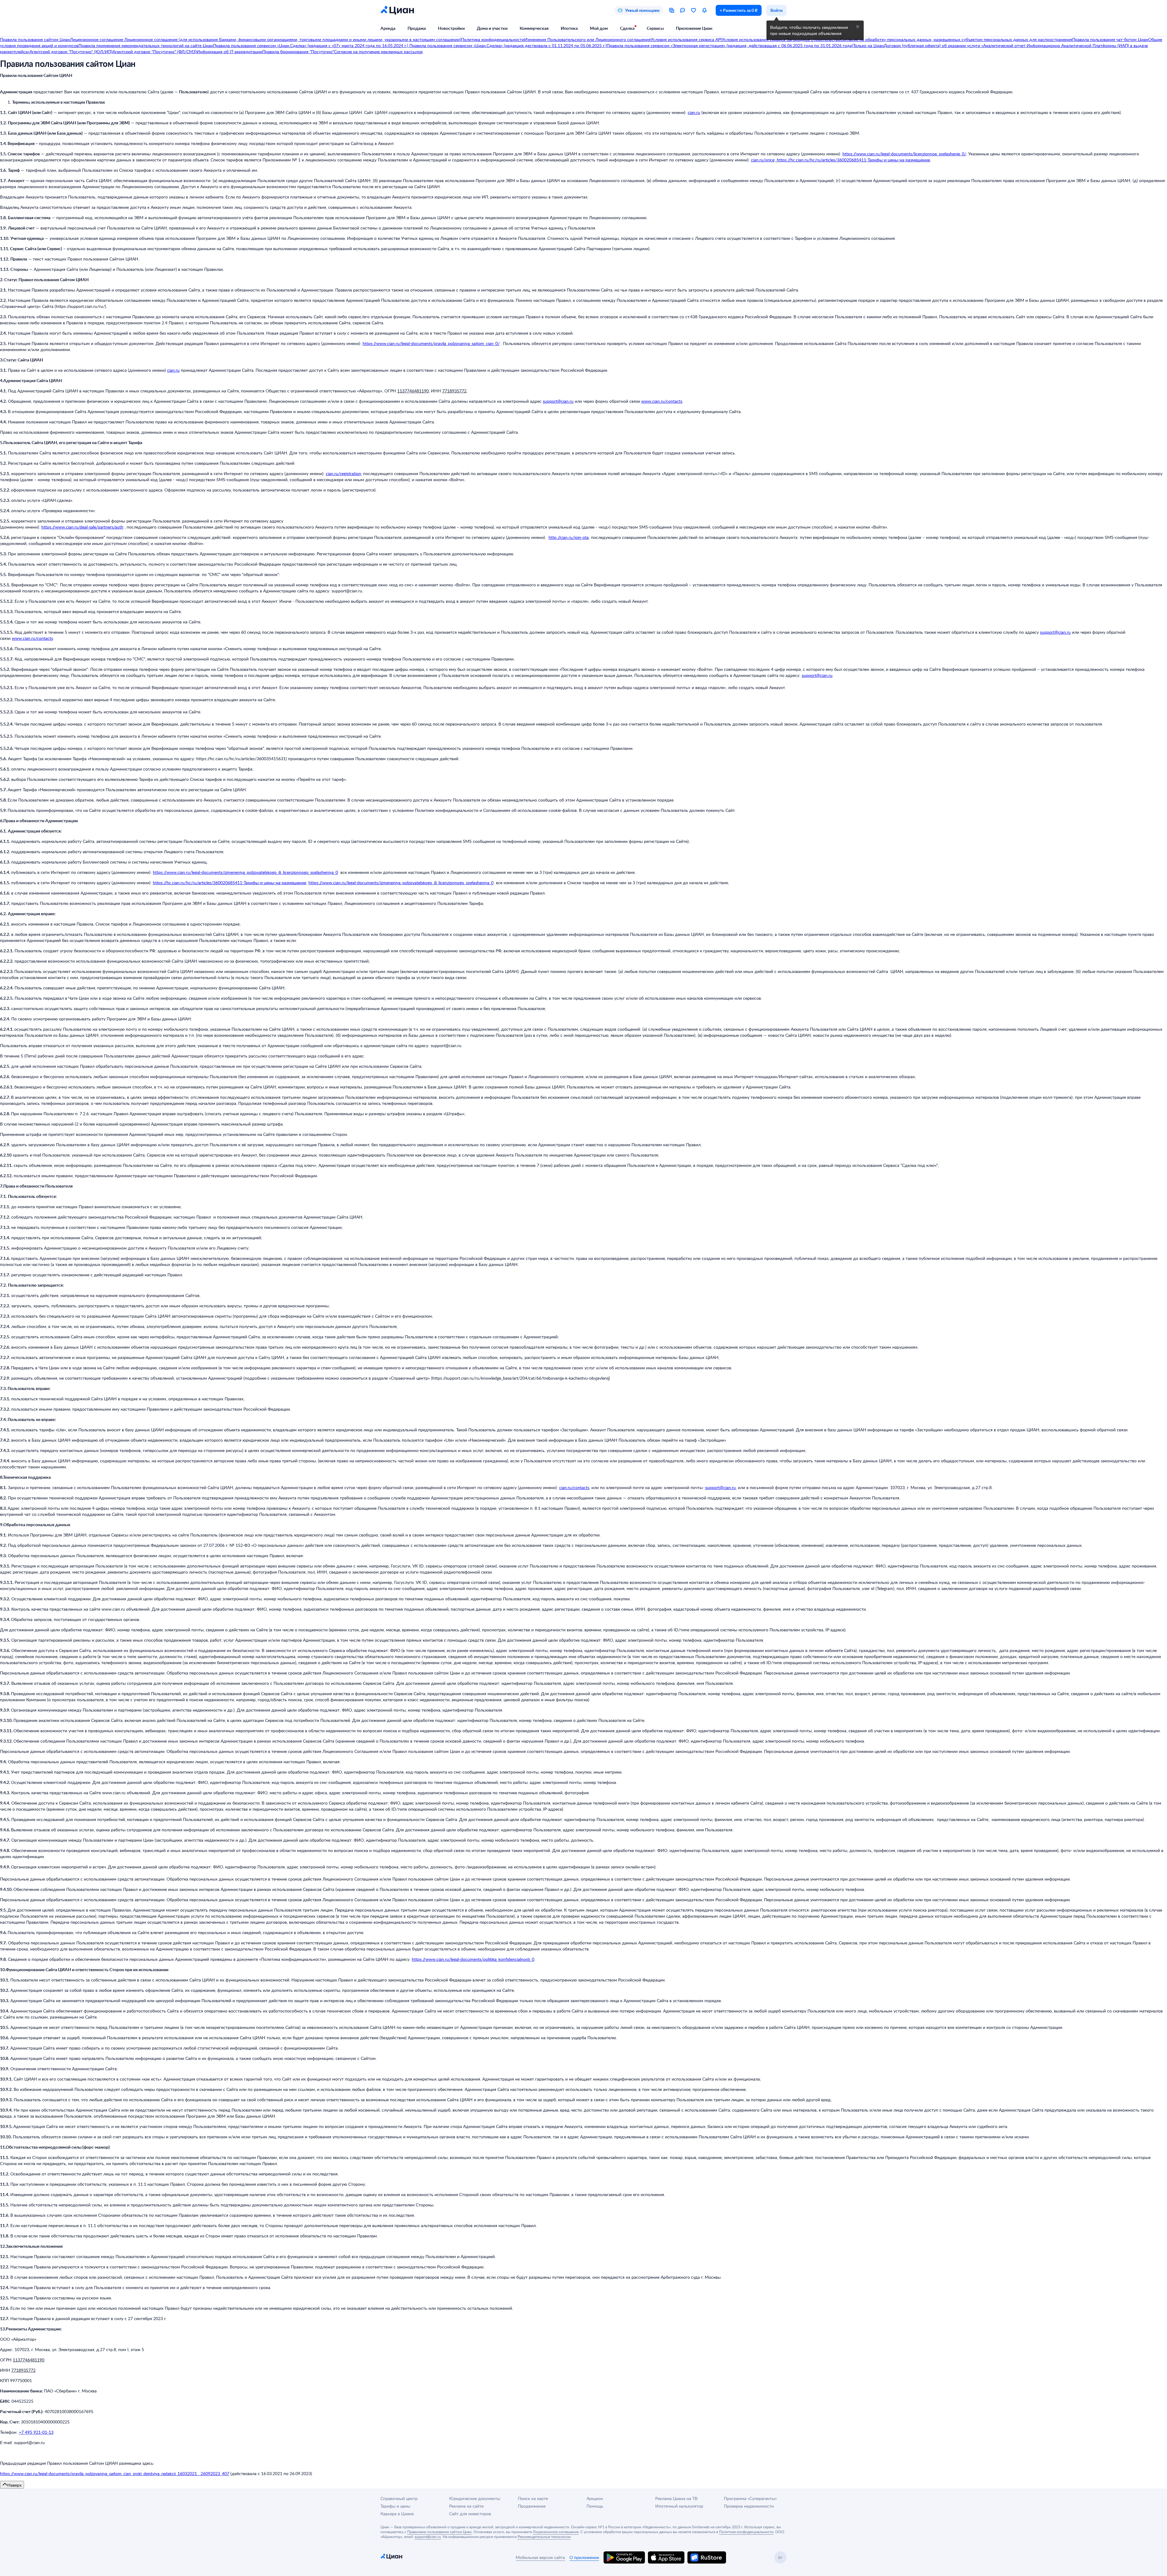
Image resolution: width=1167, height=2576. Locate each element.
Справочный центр (399, 2498)
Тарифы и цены (395, 2506)
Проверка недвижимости (749, 2506)
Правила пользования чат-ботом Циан (1110, 39)
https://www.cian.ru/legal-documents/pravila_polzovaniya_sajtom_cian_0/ (431, 343)
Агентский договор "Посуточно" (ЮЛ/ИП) (71, 52)
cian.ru (694, 112)
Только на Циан (868, 45)
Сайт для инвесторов (470, 2514)
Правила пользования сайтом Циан (35, 39)
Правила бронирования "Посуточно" (298, 52)
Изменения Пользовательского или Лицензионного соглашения (587, 39)
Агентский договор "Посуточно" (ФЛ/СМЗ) (155, 52)
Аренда (388, 28)
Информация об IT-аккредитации (229, 52)
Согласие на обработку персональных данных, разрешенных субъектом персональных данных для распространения (956, 39)
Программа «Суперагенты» (750, 2498)
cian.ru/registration (343, 473)
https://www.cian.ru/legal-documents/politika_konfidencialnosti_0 (473, 1959)
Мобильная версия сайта (540, 2557)
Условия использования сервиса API (686, 39)
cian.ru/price (763, 160)
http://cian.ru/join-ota (569, 537)
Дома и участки (492, 28)
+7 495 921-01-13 (36, 2432)
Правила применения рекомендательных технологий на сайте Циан (146, 45)
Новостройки (451, 28)
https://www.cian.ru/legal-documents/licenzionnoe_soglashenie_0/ (904, 154)
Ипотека (569, 28)
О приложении (584, 2557)
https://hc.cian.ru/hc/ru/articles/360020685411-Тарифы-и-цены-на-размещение (853, 160)
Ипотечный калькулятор (679, 2506)
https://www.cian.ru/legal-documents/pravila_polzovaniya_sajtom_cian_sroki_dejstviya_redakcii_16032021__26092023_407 (115, 2473)
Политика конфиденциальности (493, 39)
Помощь (595, 2506)
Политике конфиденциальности (746, 2532)
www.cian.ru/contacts (662, 401)
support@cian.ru (558, 401)
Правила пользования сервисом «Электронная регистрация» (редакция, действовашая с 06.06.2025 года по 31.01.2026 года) (730, 45)
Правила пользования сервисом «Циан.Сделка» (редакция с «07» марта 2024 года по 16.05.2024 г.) (311, 45)
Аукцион (595, 2498)
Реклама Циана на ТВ (676, 2498)
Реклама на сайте (466, 2506)
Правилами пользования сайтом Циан (439, 2532)
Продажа (417, 28)
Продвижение (532, 2506)
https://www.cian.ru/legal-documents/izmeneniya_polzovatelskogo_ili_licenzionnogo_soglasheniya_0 (245, 872)
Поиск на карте (533, 2498)
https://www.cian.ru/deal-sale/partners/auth (82, 527)
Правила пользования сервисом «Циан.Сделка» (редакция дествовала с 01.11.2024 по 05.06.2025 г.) (507, 45)
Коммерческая (534, 28)
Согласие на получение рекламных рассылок (378, 52)
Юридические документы (475, 2498)
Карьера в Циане (397, 2514)
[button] (858, 27)
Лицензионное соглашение (97, 39)
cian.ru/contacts (574, 1487)
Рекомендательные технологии (544, 2536)
